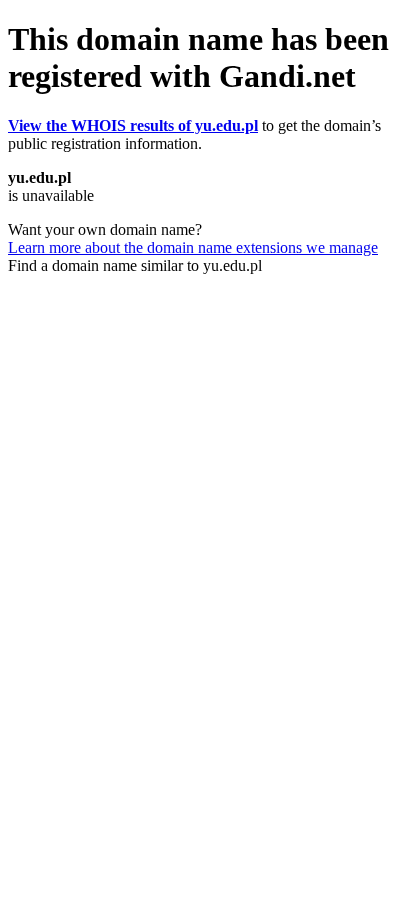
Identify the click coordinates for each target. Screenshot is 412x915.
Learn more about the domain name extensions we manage (193, 247)
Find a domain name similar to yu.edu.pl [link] (135, 265)
